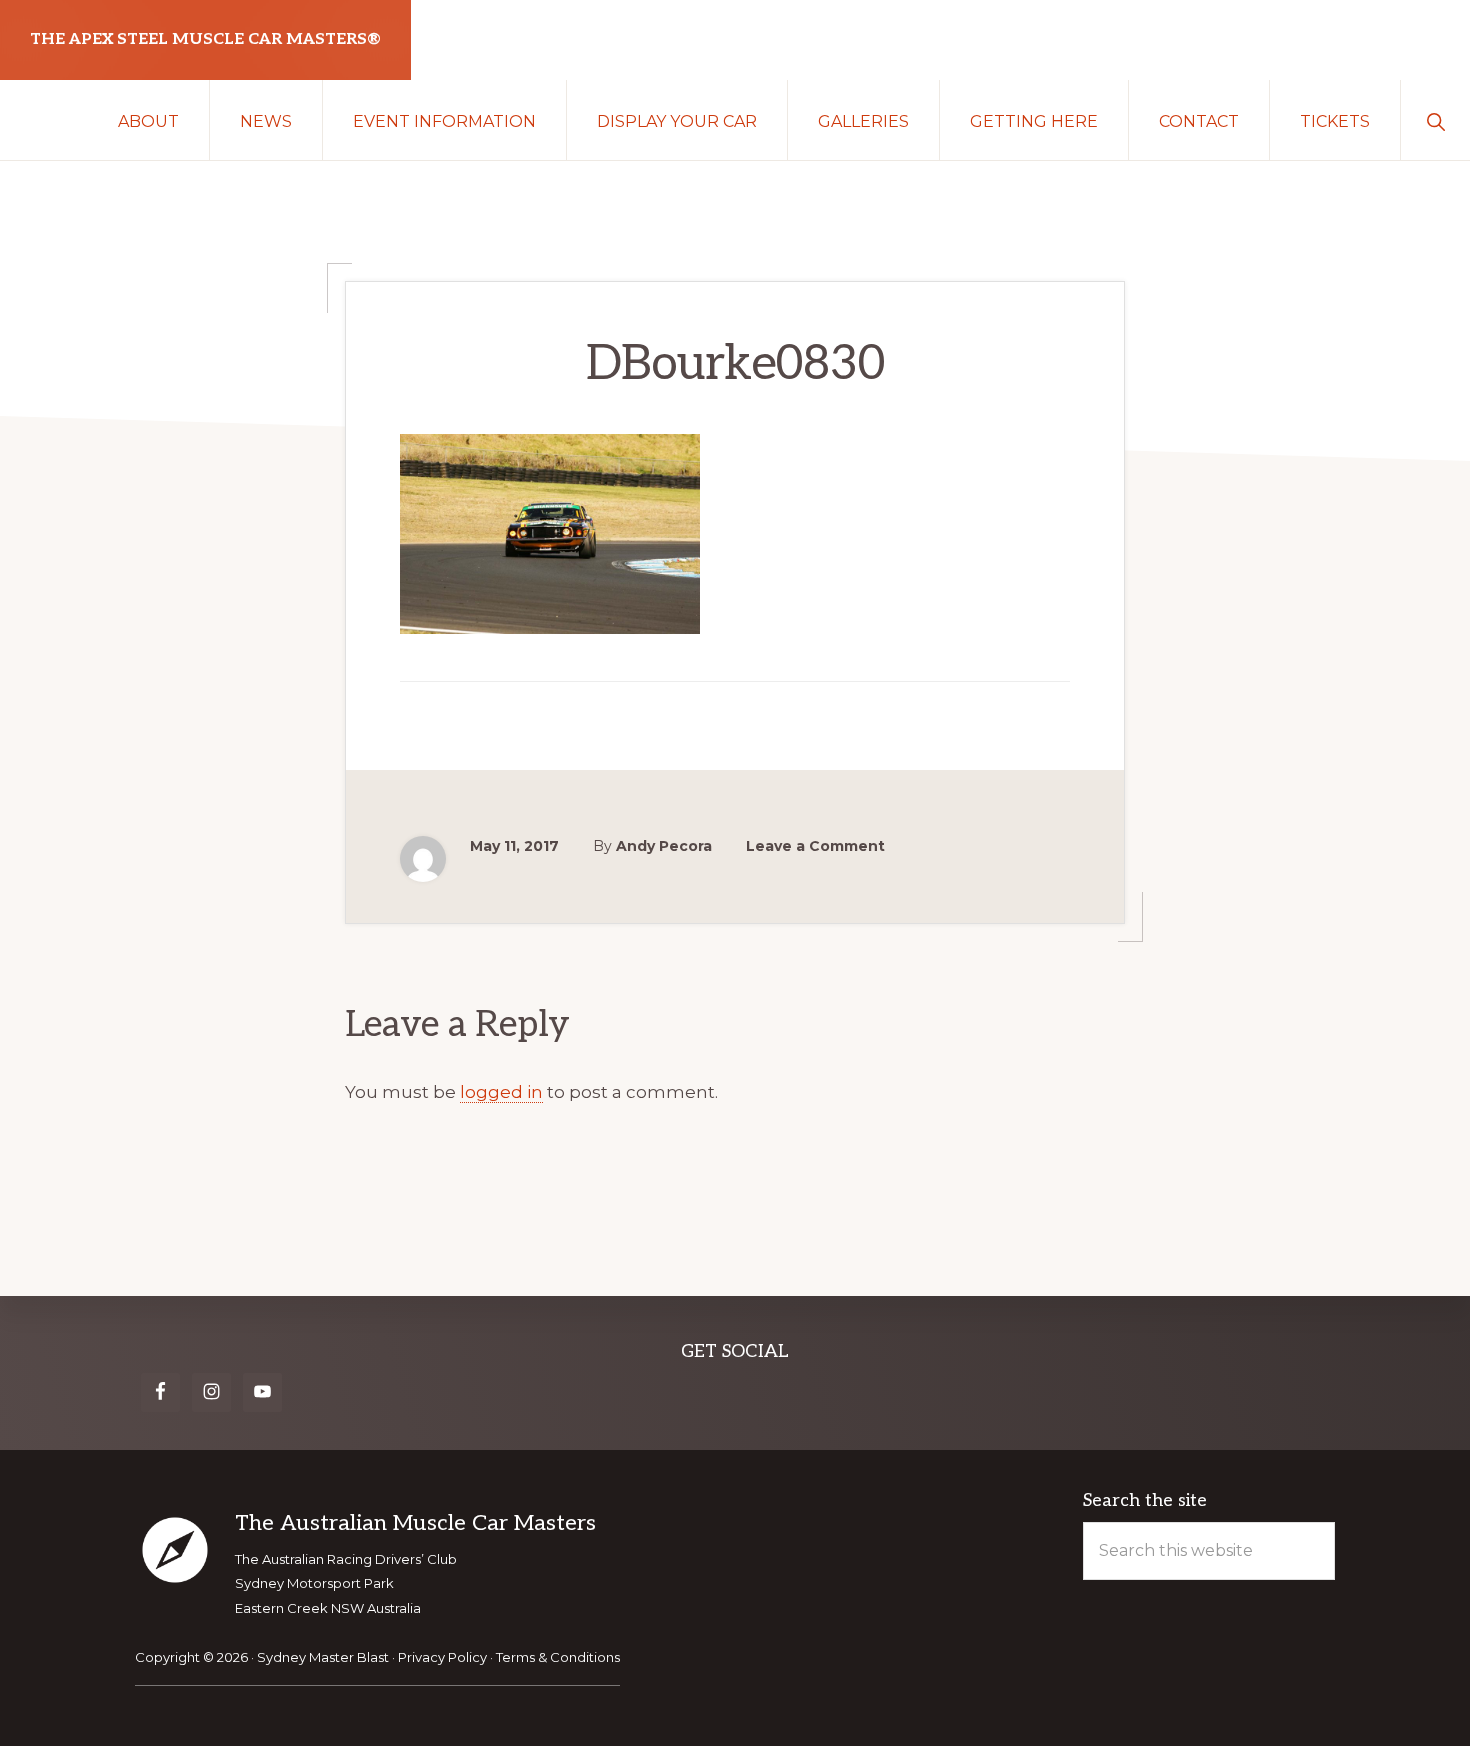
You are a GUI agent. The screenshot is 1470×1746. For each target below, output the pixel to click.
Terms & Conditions (558, 1657)
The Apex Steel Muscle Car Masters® (205, 39)
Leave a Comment (815, 846)
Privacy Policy (442, 1657)
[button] (1435, 120)
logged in (501, 1092)
